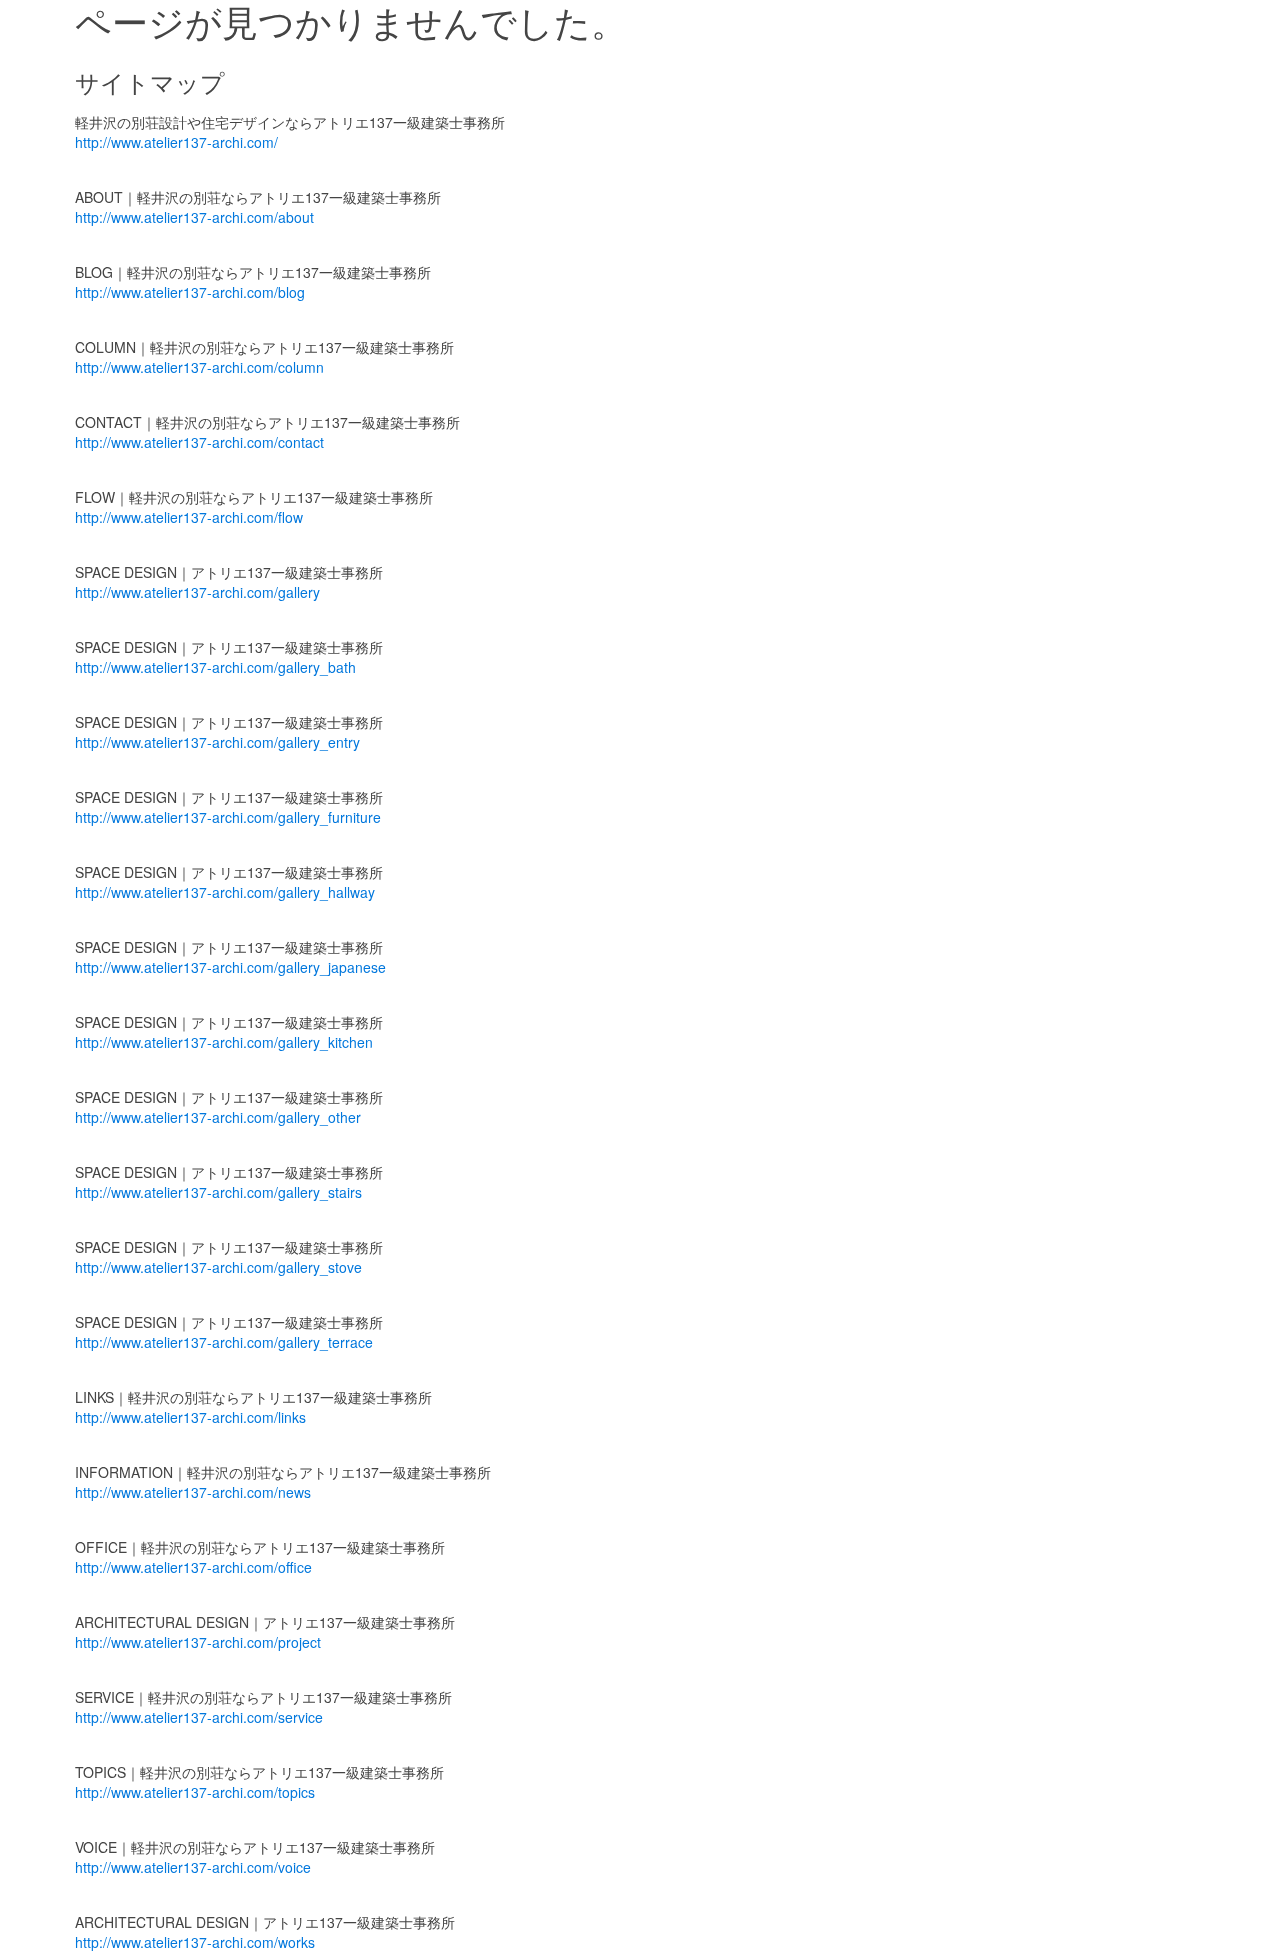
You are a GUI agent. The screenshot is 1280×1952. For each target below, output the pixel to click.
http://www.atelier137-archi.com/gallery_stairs (218, 1192)
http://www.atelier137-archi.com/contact (199, 442)
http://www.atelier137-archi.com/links (190, 1417)
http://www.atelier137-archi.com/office (193, 1567)
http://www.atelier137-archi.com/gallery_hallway (225, 892)
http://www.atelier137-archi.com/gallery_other (218, 1117)
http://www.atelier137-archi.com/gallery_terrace (224, 1342)
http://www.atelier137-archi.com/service (199, 1717)
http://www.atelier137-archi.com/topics (195, 1792)
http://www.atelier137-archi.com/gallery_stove (218, 1267)
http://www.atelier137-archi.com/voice (193, 1867)
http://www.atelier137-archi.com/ (176, 142)
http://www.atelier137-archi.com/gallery (197, 592)
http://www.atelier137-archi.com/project (198, 1642)
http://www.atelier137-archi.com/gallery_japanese (230, 967)
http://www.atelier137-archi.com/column (199, 367)
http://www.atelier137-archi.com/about (194, 217)
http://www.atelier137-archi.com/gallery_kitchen (224, 1042)
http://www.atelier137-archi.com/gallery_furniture (228, 817)
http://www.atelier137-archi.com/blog (190, 292)
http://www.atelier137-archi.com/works (195, 1942)
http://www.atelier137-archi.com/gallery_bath (215, 667)
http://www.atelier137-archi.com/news (193, 1492)
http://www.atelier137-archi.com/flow (189, 517)
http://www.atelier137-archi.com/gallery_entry (217, 742)
